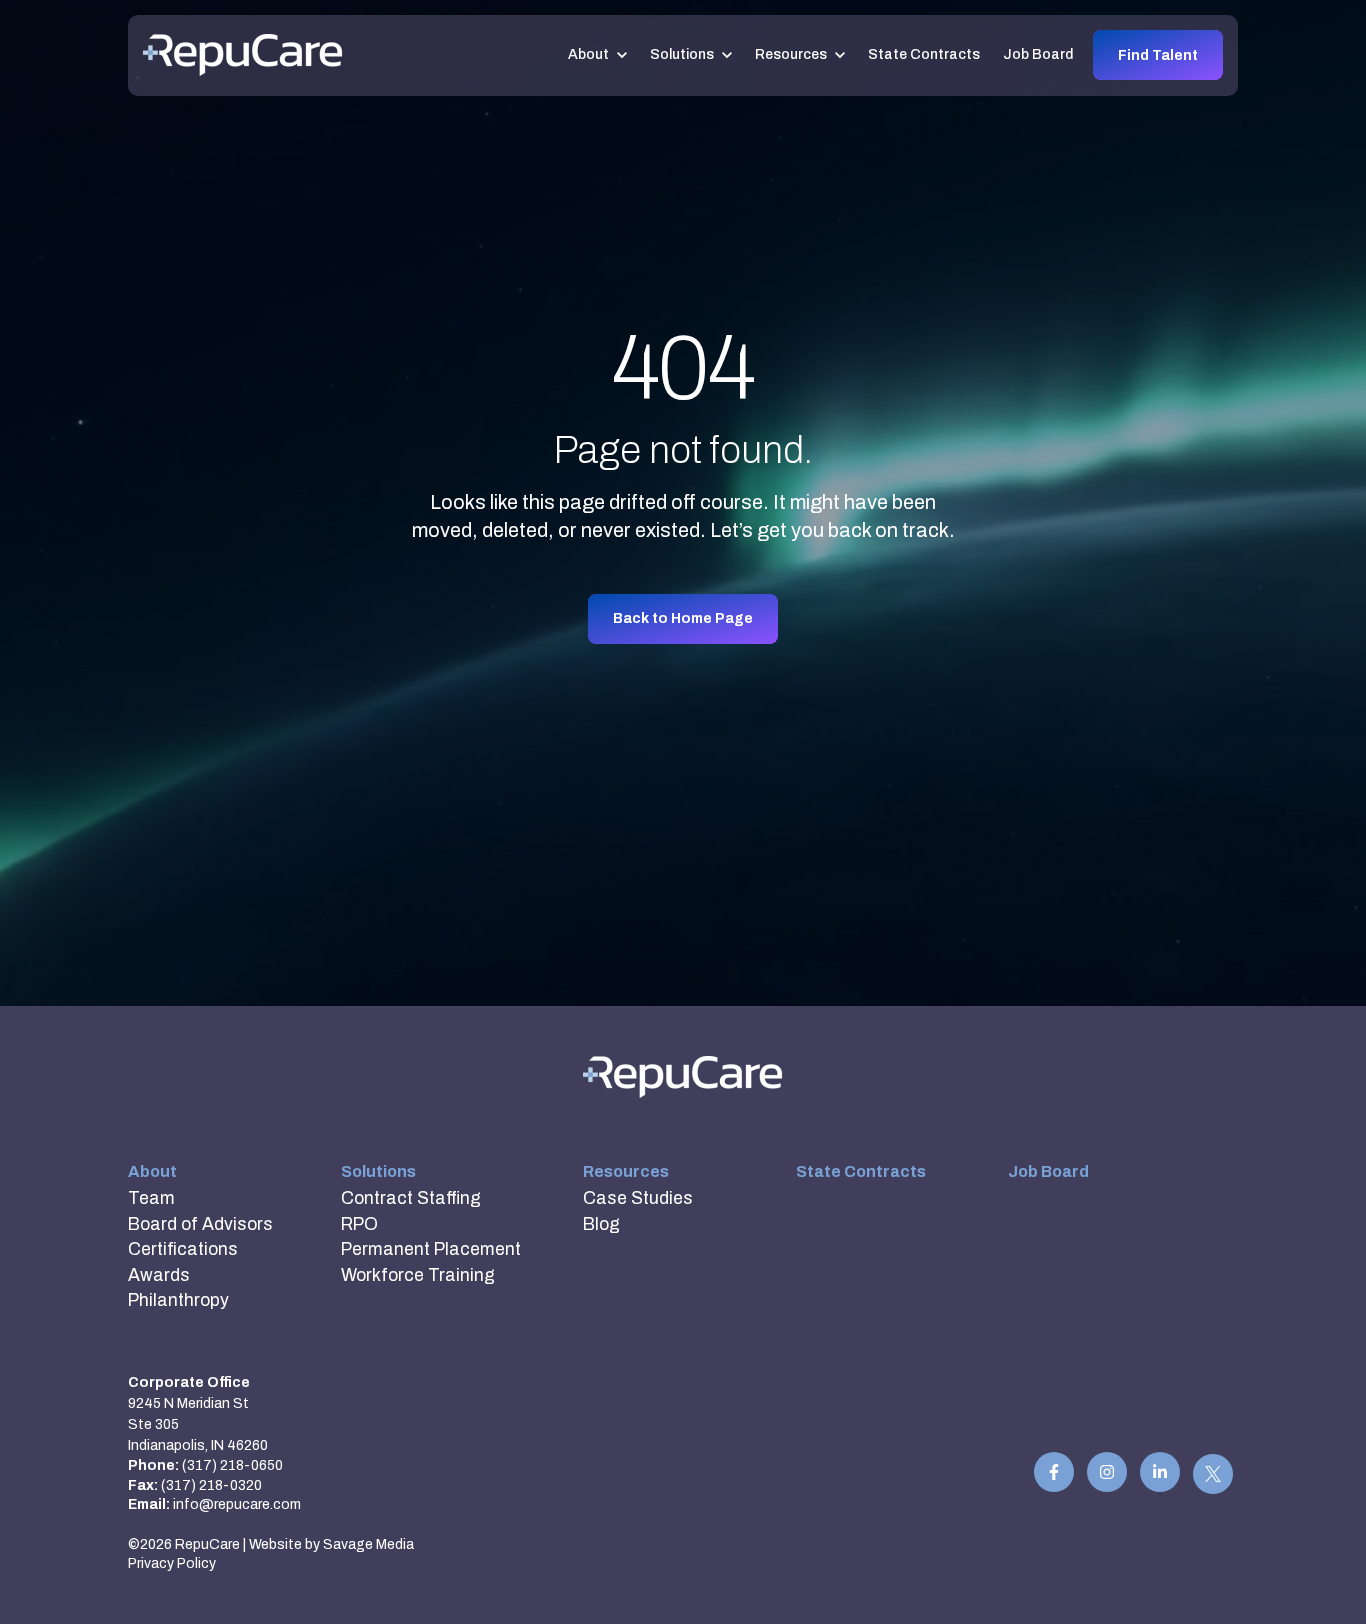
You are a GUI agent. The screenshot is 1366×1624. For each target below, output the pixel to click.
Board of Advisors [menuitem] (200, 1224)
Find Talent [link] (1158, 55)
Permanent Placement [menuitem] (431, 1249)
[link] (243, 54)
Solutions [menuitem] (378, 1171)
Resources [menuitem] (626, 1171)
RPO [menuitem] (359, 1224)
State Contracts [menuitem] (861, 1171)
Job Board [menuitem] (1048, 1171)
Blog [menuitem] (601, 1224)
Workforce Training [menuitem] (418, 1275)
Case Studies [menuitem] (638, 1198)
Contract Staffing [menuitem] (411, 1198)
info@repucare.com (237, 1504)
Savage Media (368, 1544)
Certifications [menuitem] (183, 1249)
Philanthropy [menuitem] (178, 1300)
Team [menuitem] (151, 1198)
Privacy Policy (172, 1563)
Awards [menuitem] (159, 1275)
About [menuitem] (152, 1171)
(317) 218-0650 (232, 1465)
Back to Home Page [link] (683, 618)
